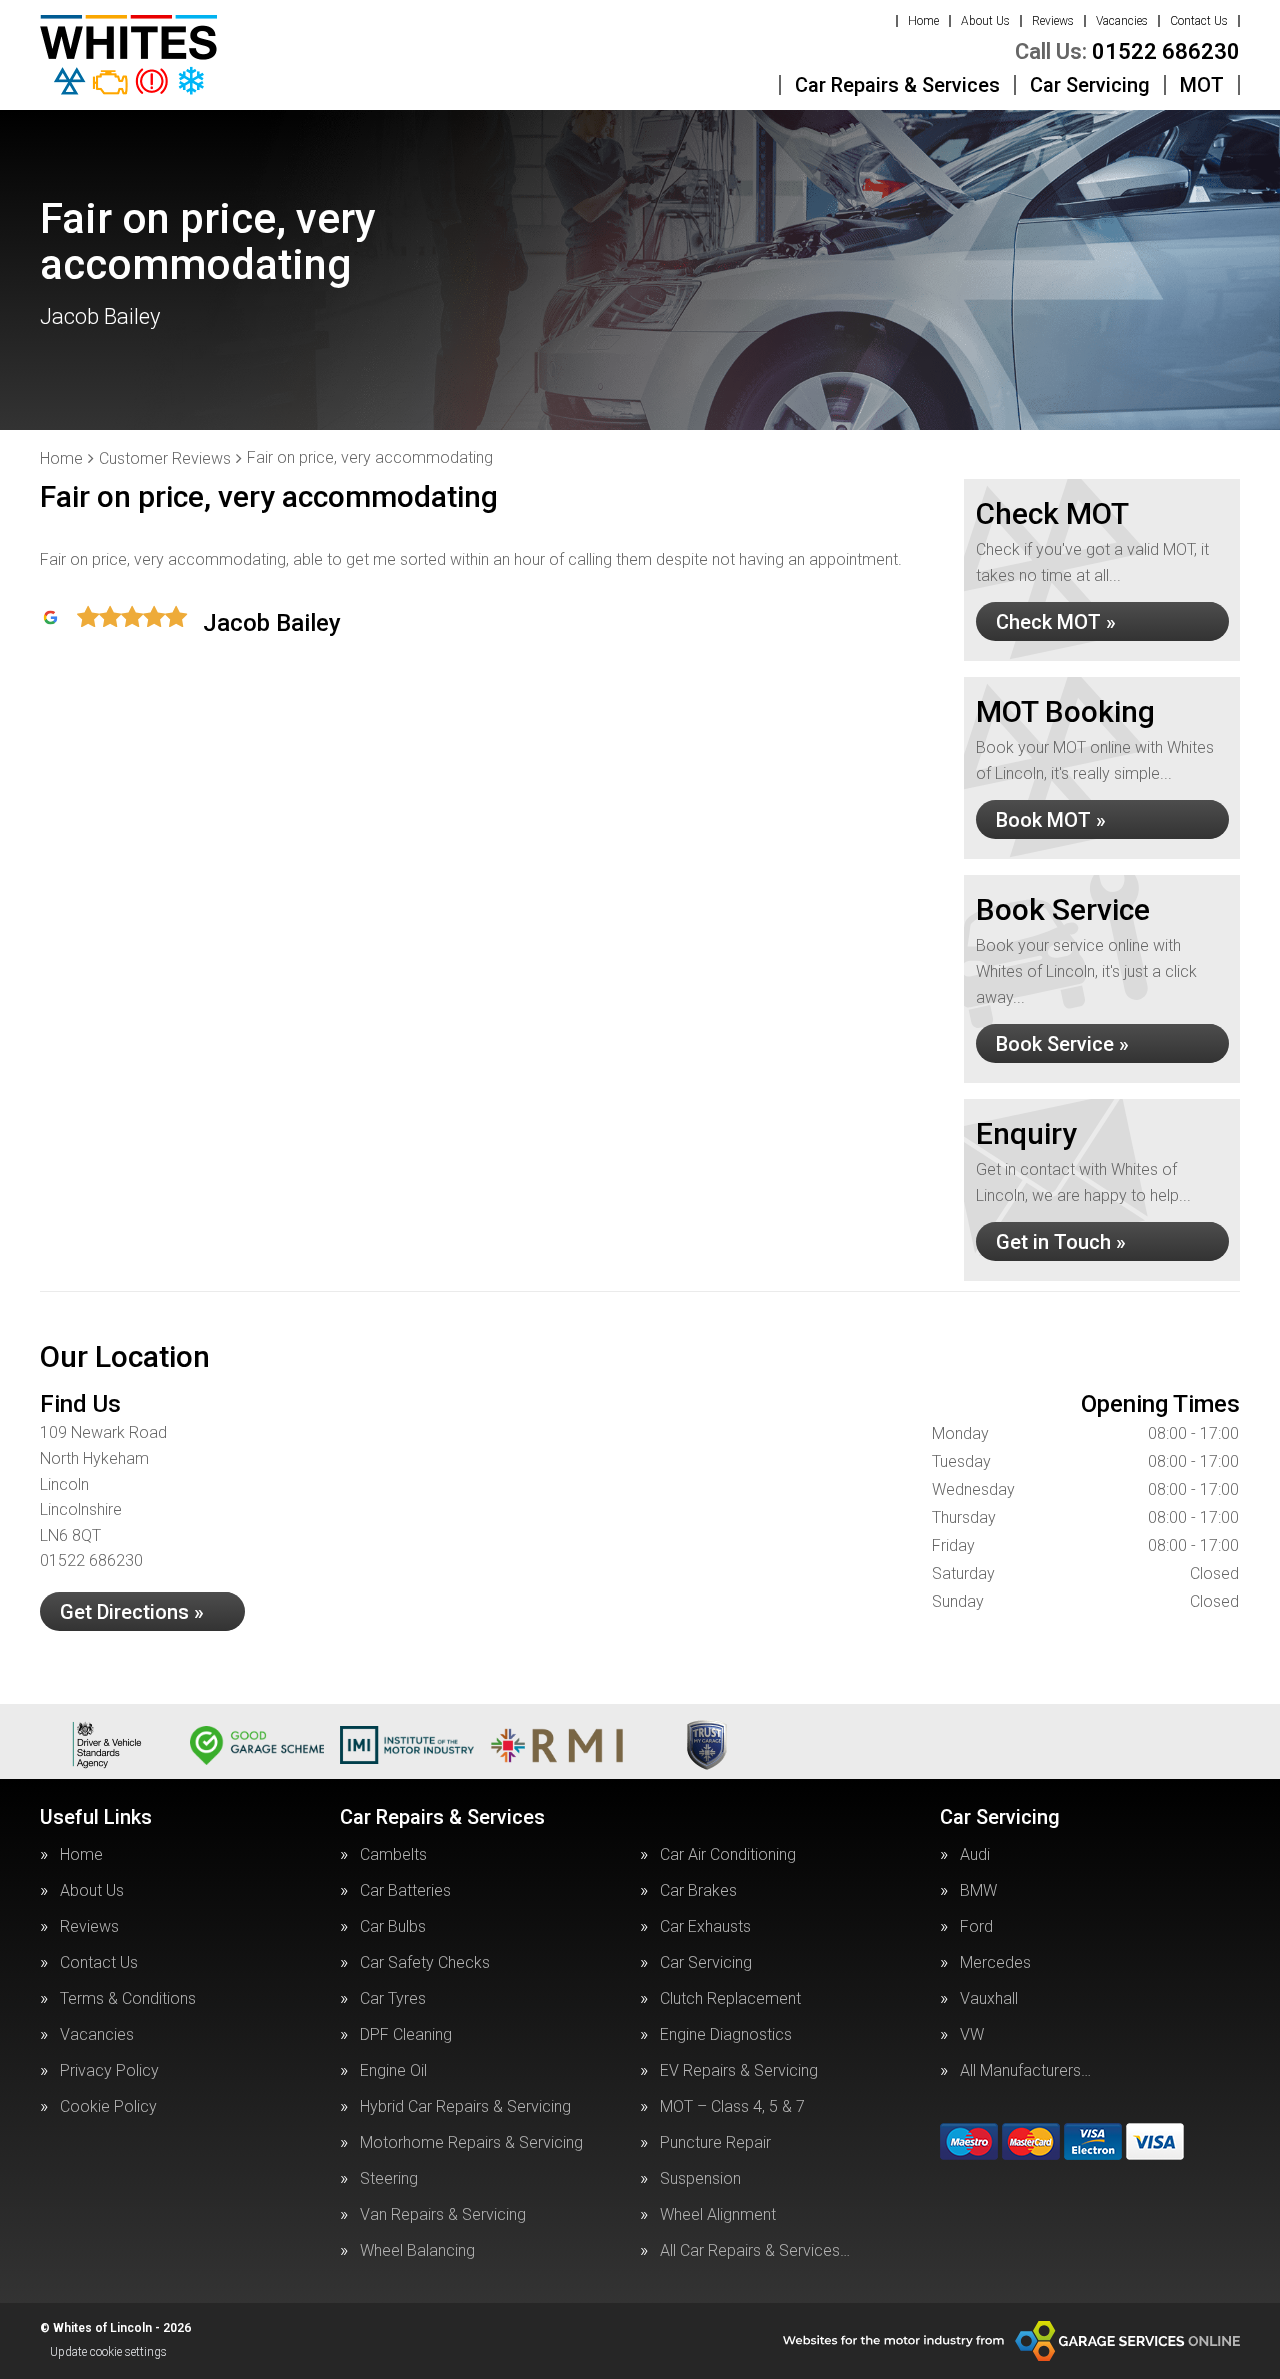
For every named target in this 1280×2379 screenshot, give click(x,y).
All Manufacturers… (1025, 2071)
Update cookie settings (108, 2352)
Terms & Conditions (128, 1999)
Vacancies (1122, 21)
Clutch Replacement (730, 1999)
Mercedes (995, 1963)
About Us (985, 21)
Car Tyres (393, 1999)
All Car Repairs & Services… (755, 2251)
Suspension (700, 2179)
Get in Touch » (1061, 1242)
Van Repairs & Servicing (443, 2215)
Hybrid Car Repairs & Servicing (465, 2107)
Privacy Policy (109, 2071)
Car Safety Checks (425, 1963)
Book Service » (1062, 1044)
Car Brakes (698, 1891)
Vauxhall (989, 1999)
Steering (389, 2179)
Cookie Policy (108, 2107)
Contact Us (1199, 21)
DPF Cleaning (406, 2035)
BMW (978, 1891)
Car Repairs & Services (897, 85)
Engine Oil (393, 2071)
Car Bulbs (393, 1927)
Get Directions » (132, 1612)
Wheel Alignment (718, 2215)
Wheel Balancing (417, 2251)
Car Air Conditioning (728, 1855)
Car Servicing (1090, 85)
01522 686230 (1127, 52)
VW (972, 2035)
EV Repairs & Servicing (739, 2071)
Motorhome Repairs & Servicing (471, 2143)
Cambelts (393, 1855)
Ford (976, 1927)
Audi (975, 1855)
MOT (1202, 85)
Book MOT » (1051, 820)
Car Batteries (405, 1891)
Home (923, 21)
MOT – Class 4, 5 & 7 (732, 2107)
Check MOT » (1056, 622)
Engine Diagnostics (726, 2035)
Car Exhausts (705, 1927)
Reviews (1053, 21)
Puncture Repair (715, 2143)
